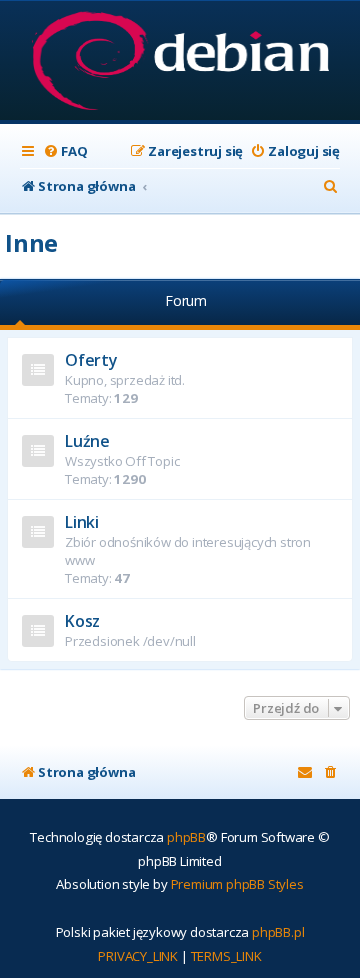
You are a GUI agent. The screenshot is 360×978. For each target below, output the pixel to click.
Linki (82, 522)
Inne (31, 242)
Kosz (82, 621)
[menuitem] (65, 151)
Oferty (91, 360)
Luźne (87, 441)
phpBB (186, 837)
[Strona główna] (180, 62)
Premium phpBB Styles (237, 884)
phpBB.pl (278, 932)
